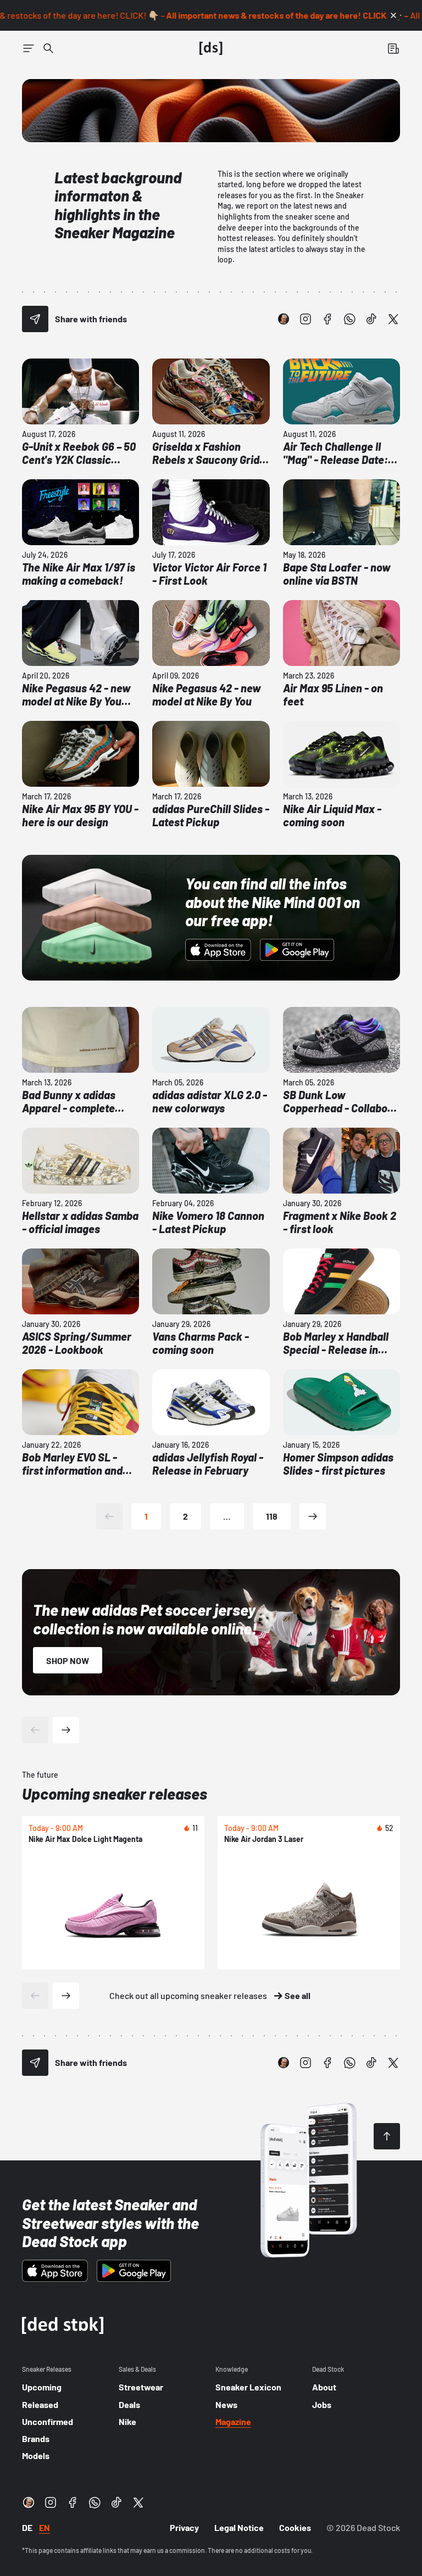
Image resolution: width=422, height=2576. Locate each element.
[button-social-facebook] (327, 319)
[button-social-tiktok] (371, 319)
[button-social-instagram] (306, 319)
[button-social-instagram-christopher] (284, 319)
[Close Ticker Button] (393, 15)
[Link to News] (48, 48)
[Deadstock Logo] (211, 48)
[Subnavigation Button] (29, 48)
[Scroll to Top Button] (387, 2136)
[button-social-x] (393, 319)
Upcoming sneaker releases (115, 1794)
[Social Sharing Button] (35, 319)
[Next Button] (66, 1730)
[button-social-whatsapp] (349, 319)
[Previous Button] (35, 1730)
